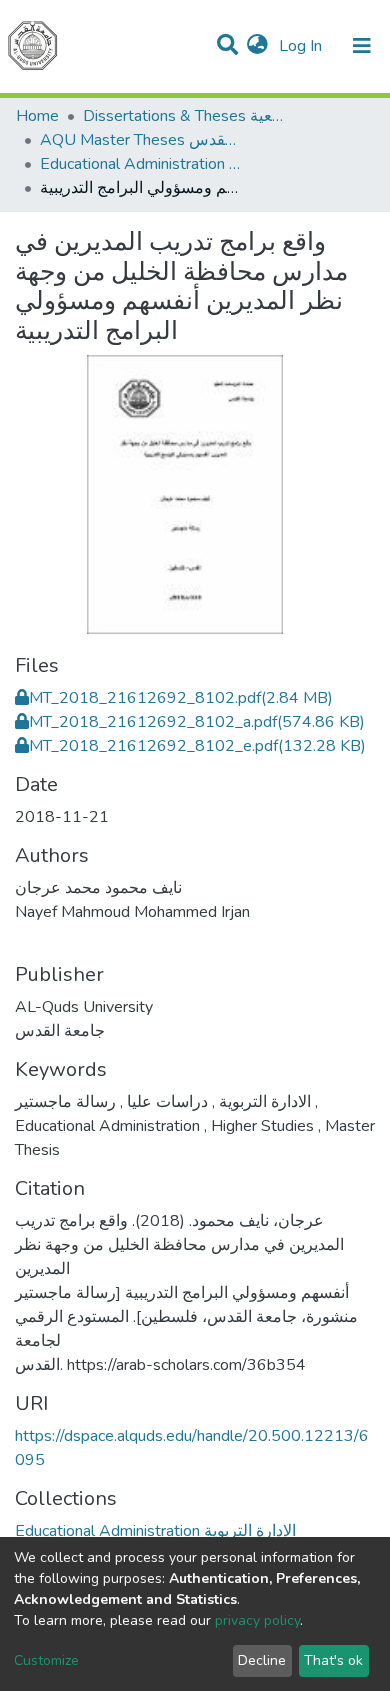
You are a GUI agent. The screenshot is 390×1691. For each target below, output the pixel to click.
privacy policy (257, 1620)
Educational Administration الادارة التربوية (140, 164)
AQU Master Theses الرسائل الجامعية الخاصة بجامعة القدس (140, 140)
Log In (302, 46)
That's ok (333, 1660)
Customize (46, 1660)
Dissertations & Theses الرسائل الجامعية (183, 116)
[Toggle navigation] (362, 46)
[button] (257, 46)
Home (37, 116)
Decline (262, 1660)
